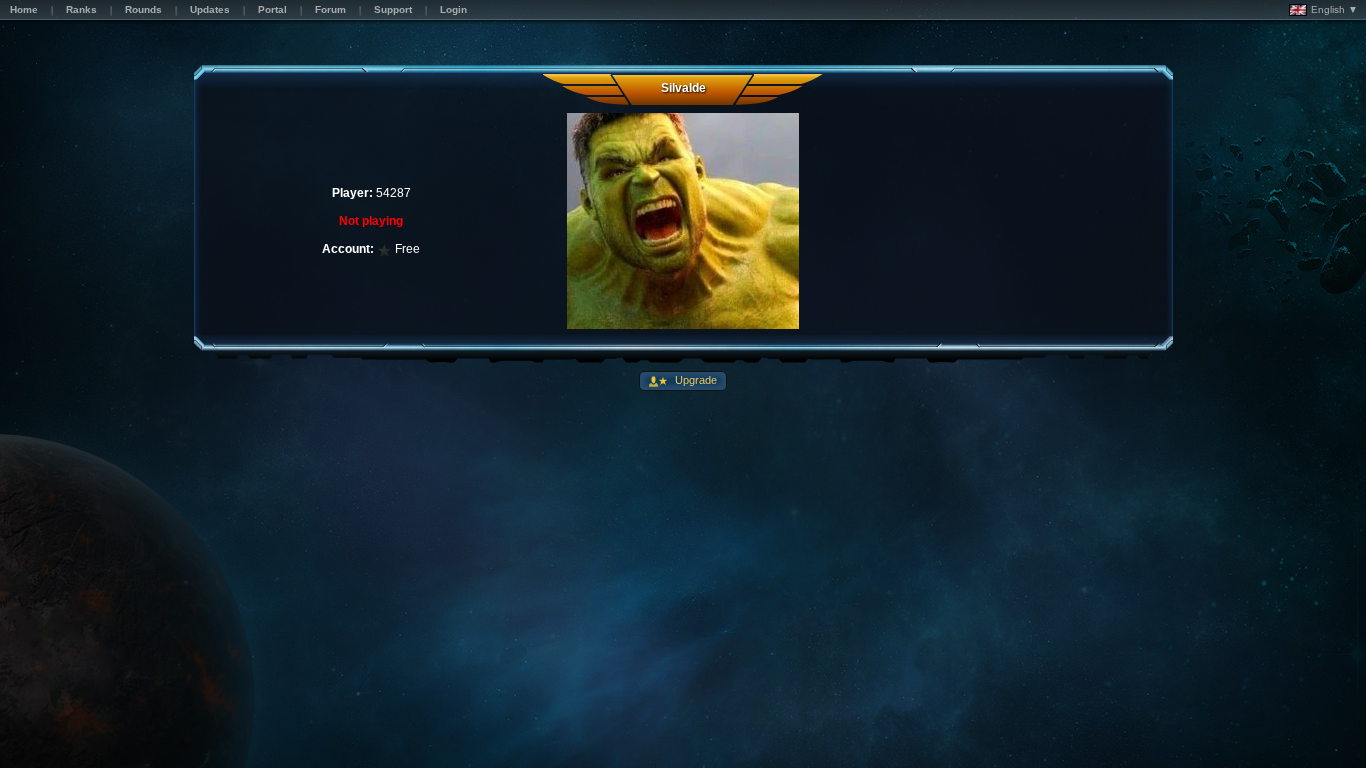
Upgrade (694, 380)
